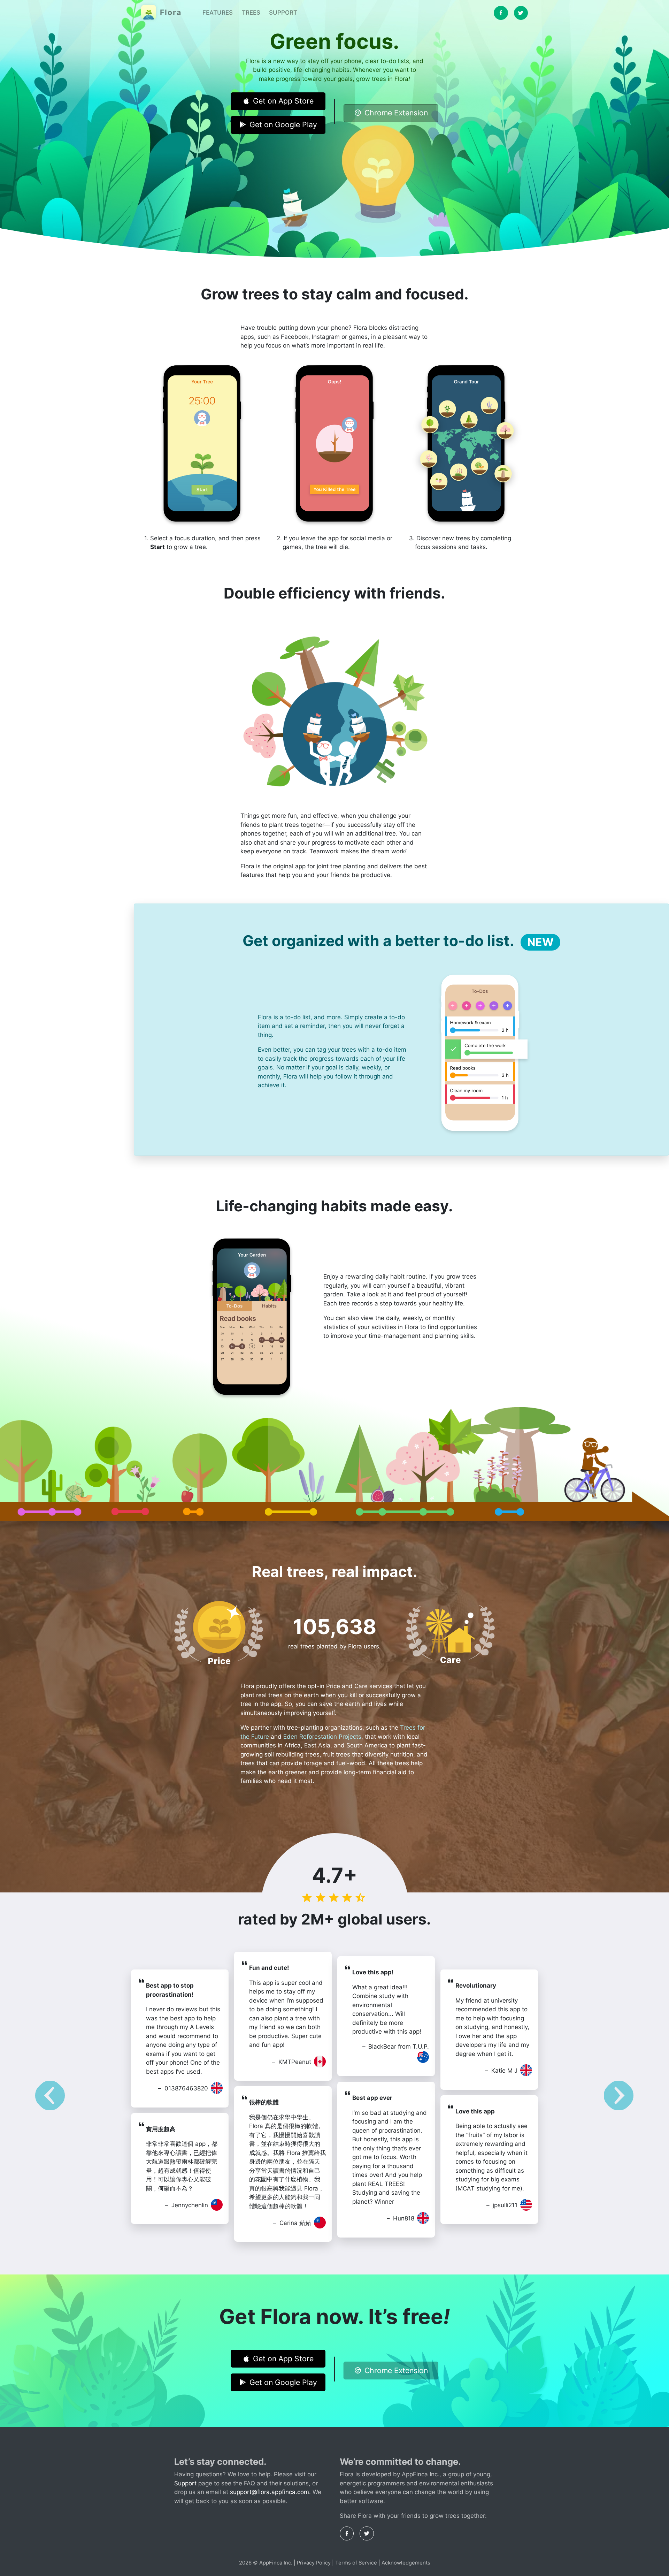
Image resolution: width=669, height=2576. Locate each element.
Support (185, 2483)
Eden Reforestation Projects (322, 1737)
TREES (251, 13)
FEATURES (218, 13)
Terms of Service (356, 2563)
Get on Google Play (283, 124)
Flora (170, 12)
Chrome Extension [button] (396, 113)
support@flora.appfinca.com (270, 2492)
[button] (50, 2097)
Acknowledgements (406, 2563)
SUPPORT (283, 13)
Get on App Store (283, 101)
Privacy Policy (314, 2563)
